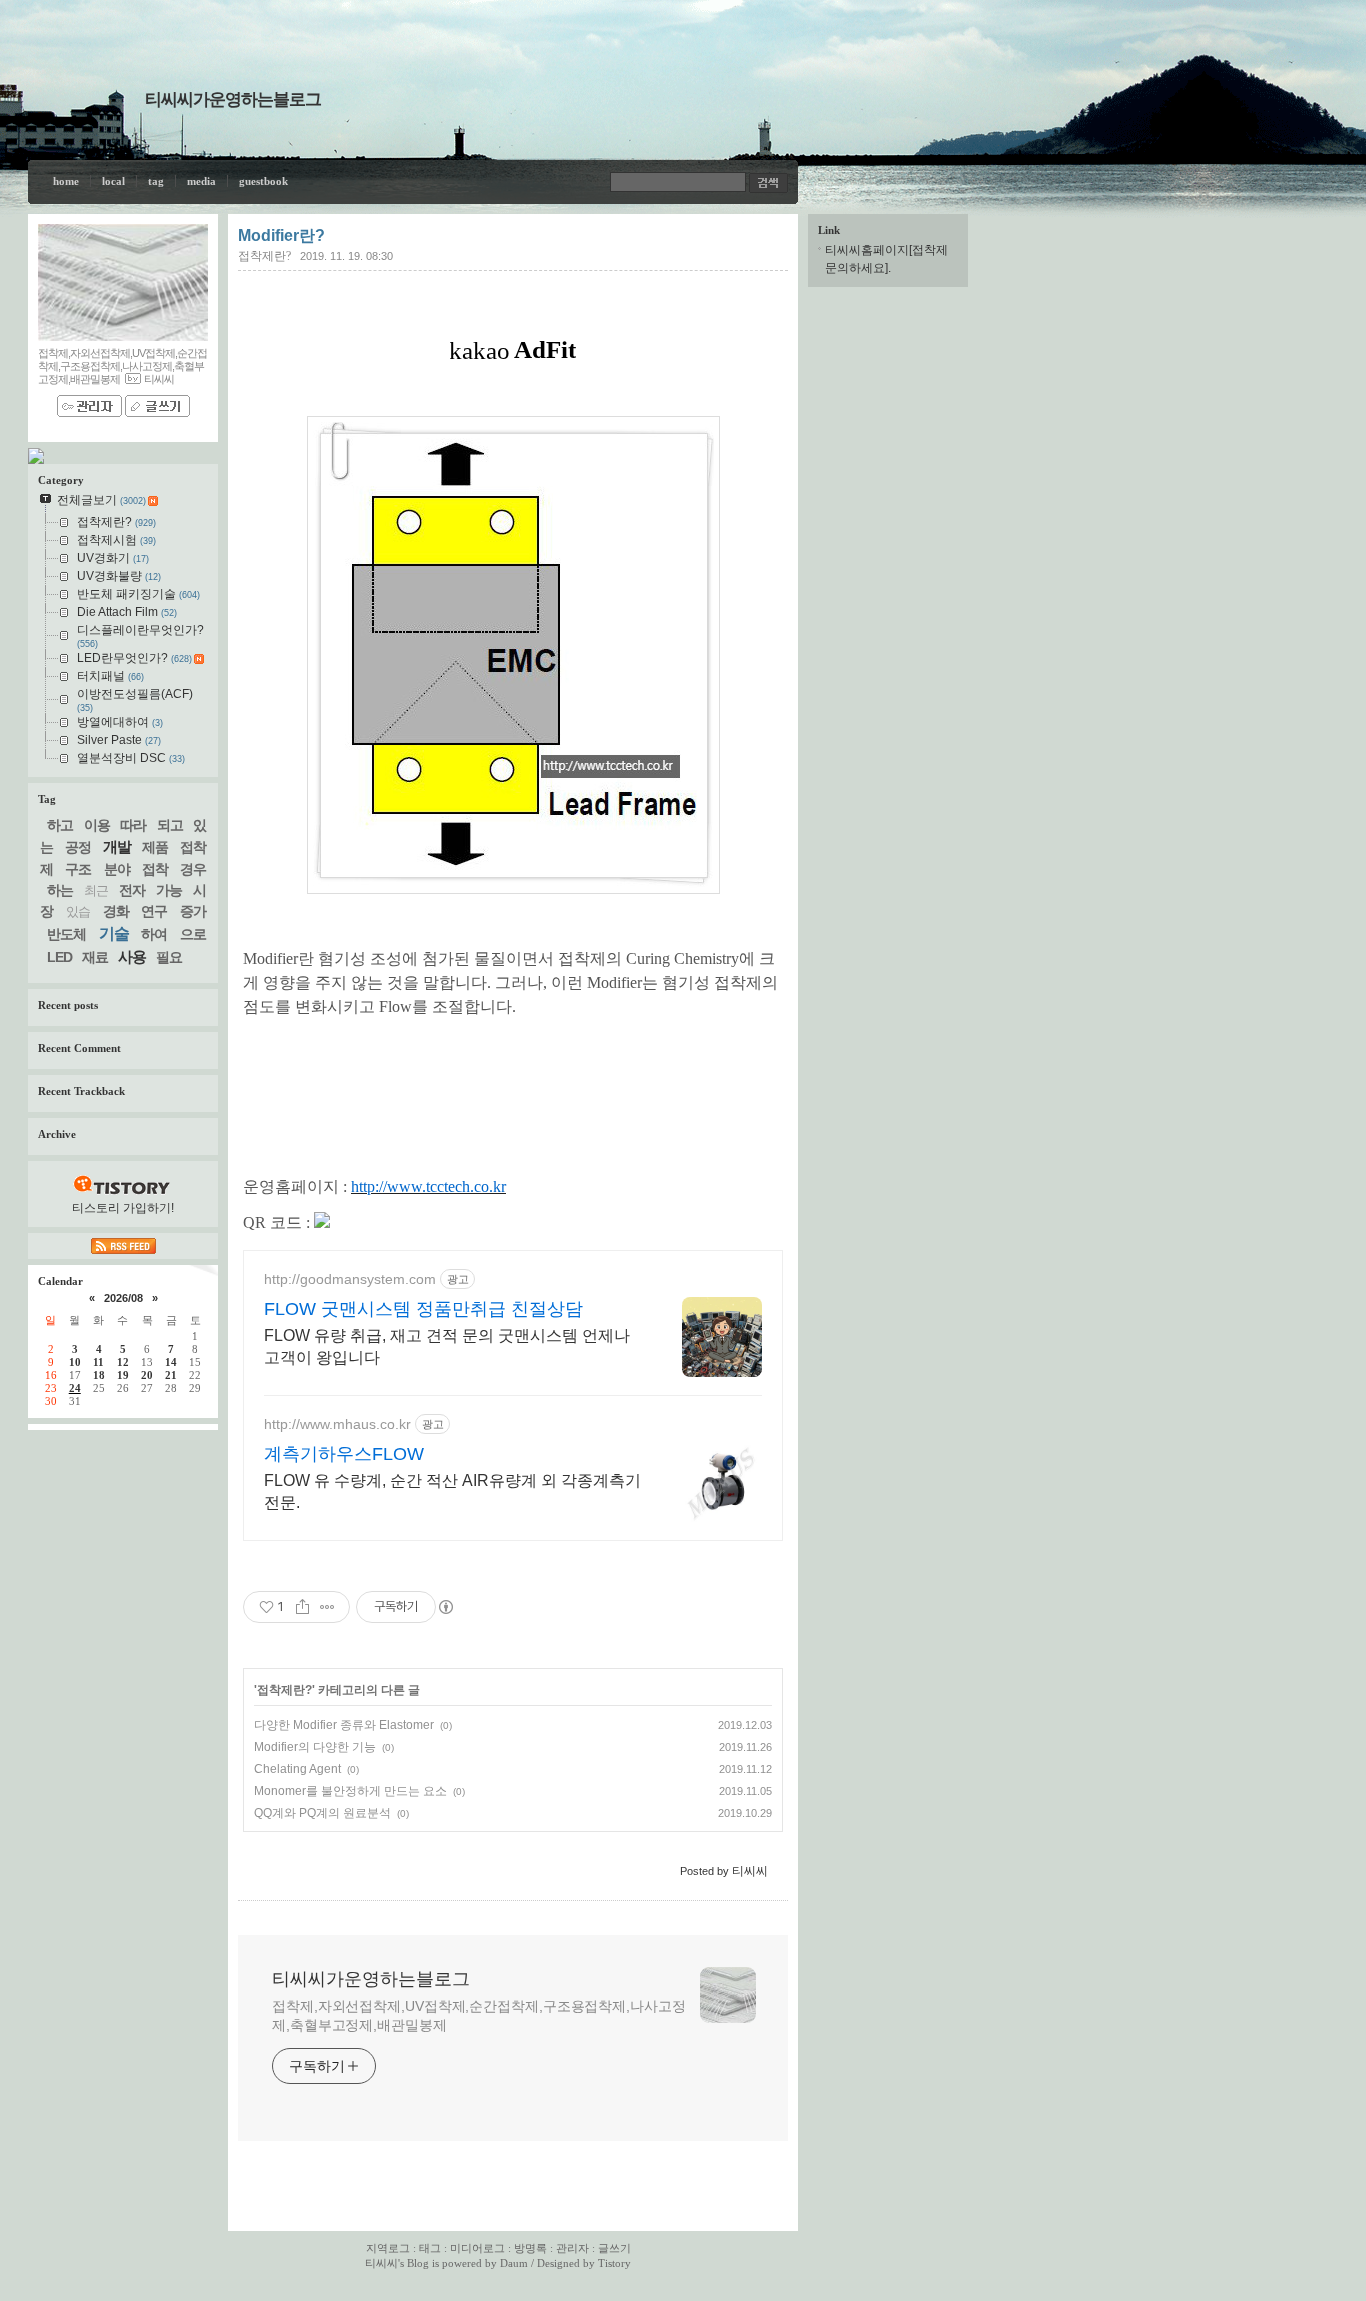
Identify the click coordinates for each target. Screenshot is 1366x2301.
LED (59, 957)
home (66, 181)
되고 (170, 825)
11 (98, 1362)
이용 (97, 825)
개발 (117, 846)
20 (147, 1375)
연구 (154, 911)
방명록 (530, 2248)
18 (99, 1375)
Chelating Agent (297, 1769)
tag (156, 181)
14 (171, 1362)
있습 (78, 911)
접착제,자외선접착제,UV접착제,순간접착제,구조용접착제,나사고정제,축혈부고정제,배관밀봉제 (479, 2015)
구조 (78, 869)
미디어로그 (477, 2248)
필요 (169, 957)
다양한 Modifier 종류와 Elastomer (344, 1725)
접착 (155, 869)
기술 (114, 933)
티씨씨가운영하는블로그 (233, 99)
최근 (96, 890)
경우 (193, 869)
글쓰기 (614, 2248)
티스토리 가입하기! (123, 1208)
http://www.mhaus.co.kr (337, 1424)
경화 (116, 911)
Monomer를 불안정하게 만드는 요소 (350, 1791)
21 (171, 1375)
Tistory (614, 2263)
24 (75, 1388)
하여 (154, 934)
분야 (117, 869)
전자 (132, 890)
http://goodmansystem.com (350, 1279)
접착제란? (264, 256)
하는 (60, 890)
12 (123, 1362)
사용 (132, 956)
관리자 (572, 2248)
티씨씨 (381, 2263)
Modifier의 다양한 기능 (315, 1747)
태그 (430, 2248)
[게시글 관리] (327, 1607)
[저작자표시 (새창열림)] (445, 1607)
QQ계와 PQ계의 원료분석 (322, 1813)
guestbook (263, 181)
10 (75, 1362)
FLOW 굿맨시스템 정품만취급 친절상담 (423, 1309)
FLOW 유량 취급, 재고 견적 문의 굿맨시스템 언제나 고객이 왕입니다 (447, 1346)
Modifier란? (281, 235)
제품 (155, 847)
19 (123, 1375)
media (201, 181)
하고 (60, 825)
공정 (78, 847)
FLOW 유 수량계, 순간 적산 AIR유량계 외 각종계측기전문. (452, 1491)
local (113, 181)
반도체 (66, 934)
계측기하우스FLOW (344, 1454)
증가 (193, 911)
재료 (95, 957)
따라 (133, 825)
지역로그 (388, 2248)
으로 (193, 934)
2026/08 (123, 1298)
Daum (514, 2263)
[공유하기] (302, 1607)
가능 (169, 890)
